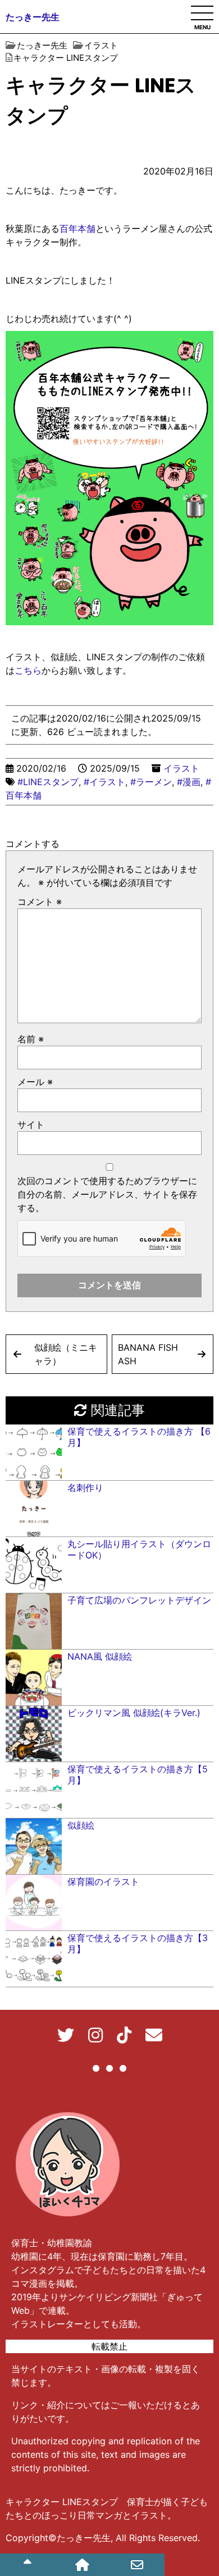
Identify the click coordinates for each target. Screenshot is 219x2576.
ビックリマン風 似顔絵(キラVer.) (134, 1713)
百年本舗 (77, 229)
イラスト (181, 768)
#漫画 (189, 782)
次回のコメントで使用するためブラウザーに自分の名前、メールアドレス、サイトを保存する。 (107, 1194)
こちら (28, 670)
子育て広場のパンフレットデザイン (139, 1600)
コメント (40, 902)
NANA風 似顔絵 (100, 1656)
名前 (31, 1039)
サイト (31, 1125)
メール (35, 1082)
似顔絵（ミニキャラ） (66, 1354)
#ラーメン (151, 782)
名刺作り (85, 1488)
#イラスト (104, 782)
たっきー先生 (33, 17)
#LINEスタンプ (48, 782)
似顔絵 (81, 1825)
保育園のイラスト (103, 1881)
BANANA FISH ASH (152, 1354)
